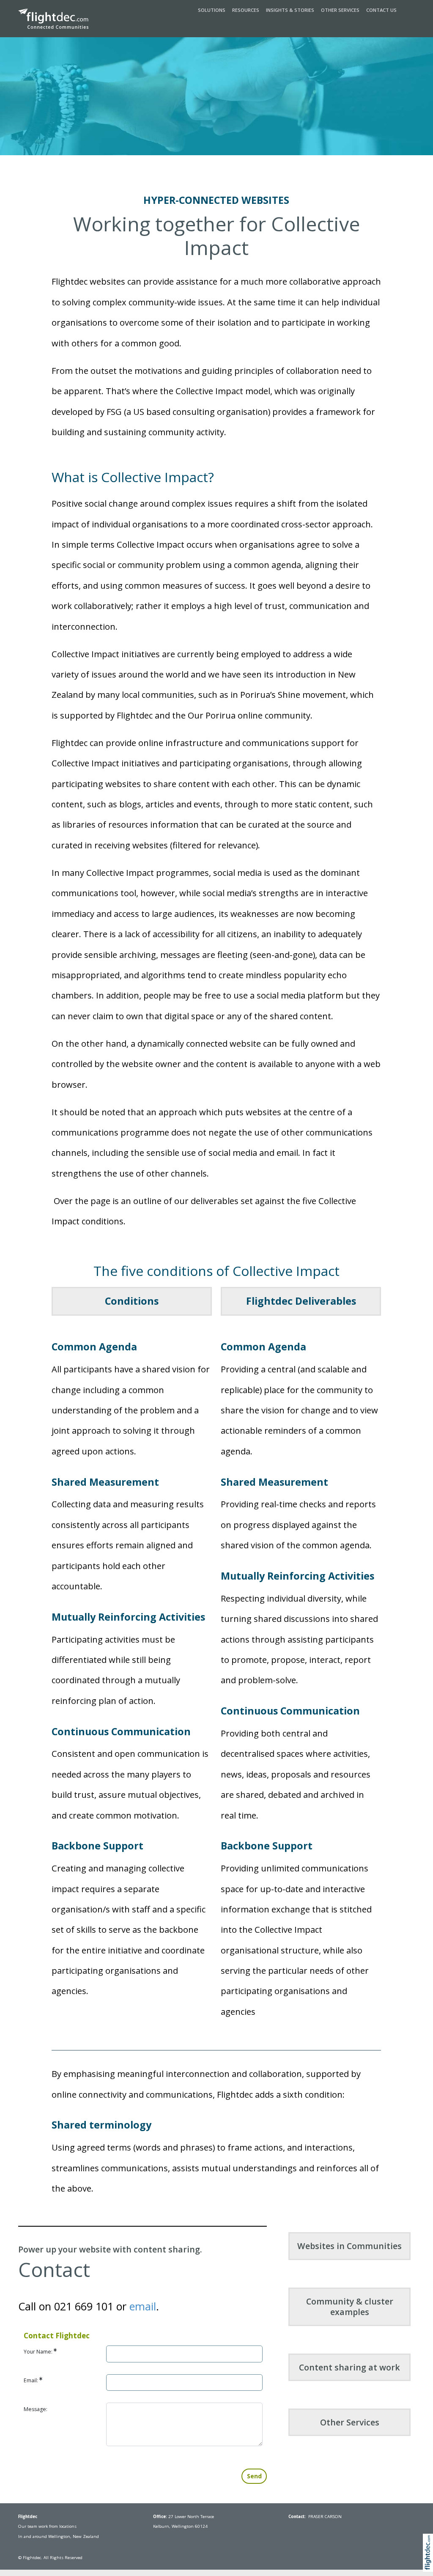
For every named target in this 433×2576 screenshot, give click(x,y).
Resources (246, 10)
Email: (32, 2380)
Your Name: (39, 2352)
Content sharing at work (349, 2367)
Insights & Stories (290, 10)
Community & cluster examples (350, 2307)
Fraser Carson (325, 2517)
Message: (36, 2409)
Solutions (212, 10)
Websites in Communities (349, 2246)
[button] (430, 2562)
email (143, 2306)
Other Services (340, 10)
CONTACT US (381, 10)
